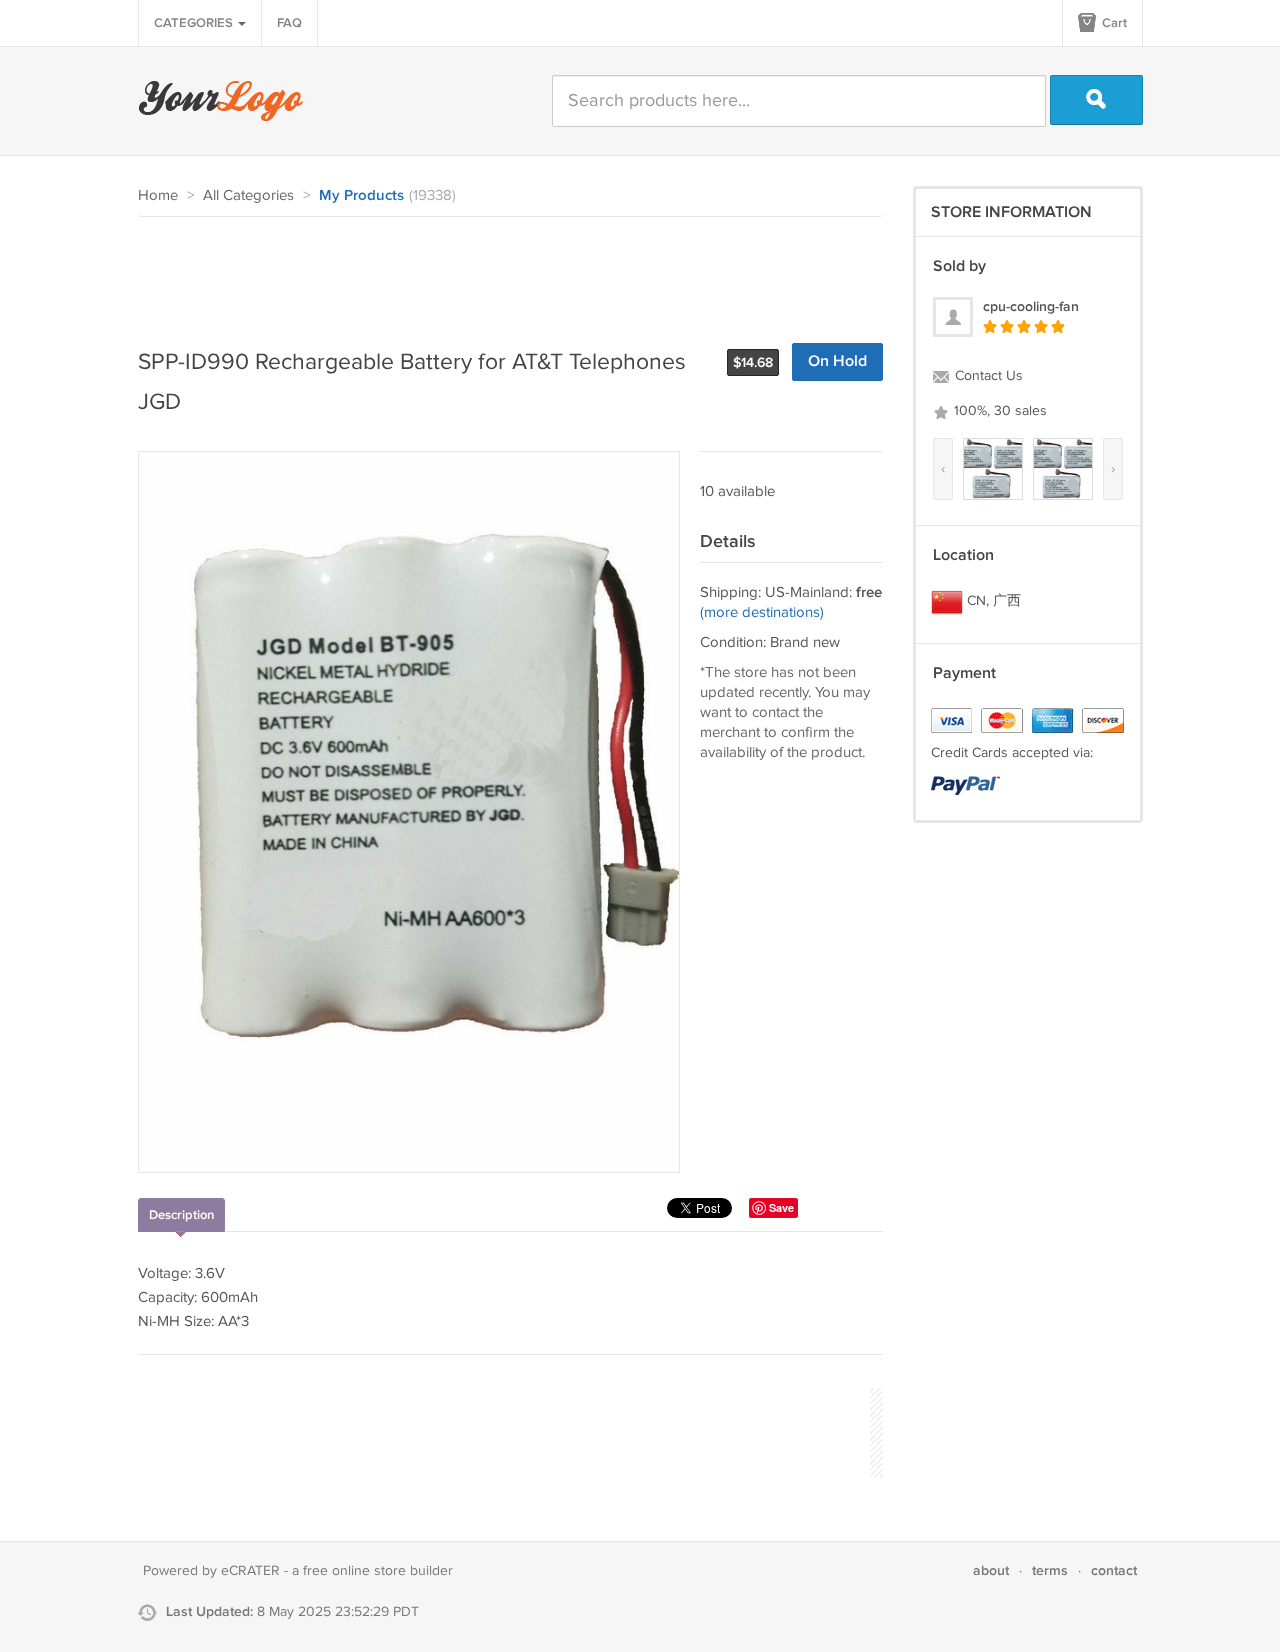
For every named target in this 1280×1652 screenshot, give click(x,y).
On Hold (837, 361)
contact (1114, 1570)
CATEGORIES (195, 23)
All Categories (248, 195)
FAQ (289, 23)
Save (781, 1207)
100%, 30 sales (998, 411)
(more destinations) (762, 612)
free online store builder (378, 1571)
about (991, 1570)
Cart (1113, 23)
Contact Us (987, 376)
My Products (361, 196)
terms (1050, 1570)
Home (158, 195)
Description (181, 1215)
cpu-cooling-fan (1031, 306)
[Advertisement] (502, 272)
